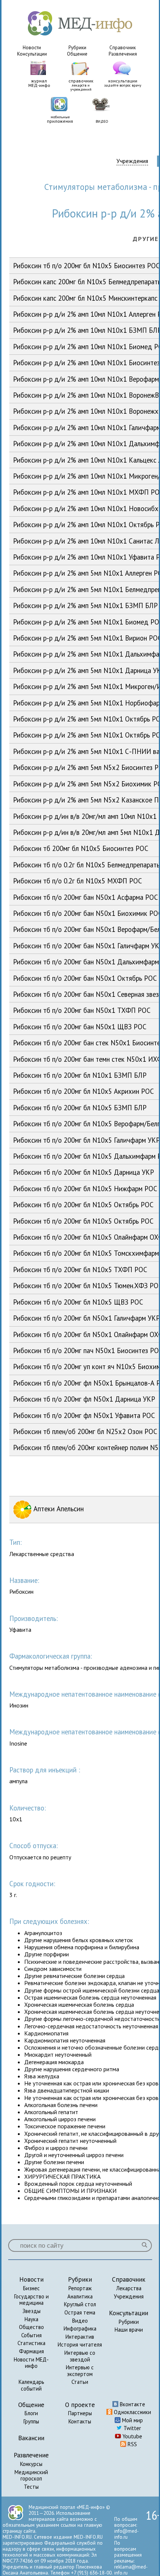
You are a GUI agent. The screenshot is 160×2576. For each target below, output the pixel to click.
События (31, 2335)
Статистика (31, 2343)
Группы (31, 2421)
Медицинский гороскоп (31, 2475)
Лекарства (129, 2288)
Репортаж (80, 2288)
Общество (31, 2327)
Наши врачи (129, 2330)
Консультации (32, 54)
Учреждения (132, 161)
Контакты (80, 2421)
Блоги (31, 2413)
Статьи (80, 2382)
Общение (77, 54)
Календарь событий (31, 2385)
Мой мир (132, 2420)
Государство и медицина (31, 2300)
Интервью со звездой (80, 2356)
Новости (32, 48)
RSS (132, 2444)
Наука (31, 2319)
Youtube (132, 2436)
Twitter (132, 2428)
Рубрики (77, 48)
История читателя (80, 2345)
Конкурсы (31, 2464)
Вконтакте (132, 2404)
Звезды (31, 2311)
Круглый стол (80, 2304)
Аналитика (80, 2296)
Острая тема (80, 2312)
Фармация (31, 2351)
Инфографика (80, 2328)
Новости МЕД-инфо (31, 2363)
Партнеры (80, 2413)
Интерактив (80, 2337)
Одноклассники (132, 2412)
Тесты (31, 2487)
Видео (80, 2321)
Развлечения (123, 54)
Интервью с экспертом (80, 2371)
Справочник (123, 48)
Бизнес (31, 2288)
